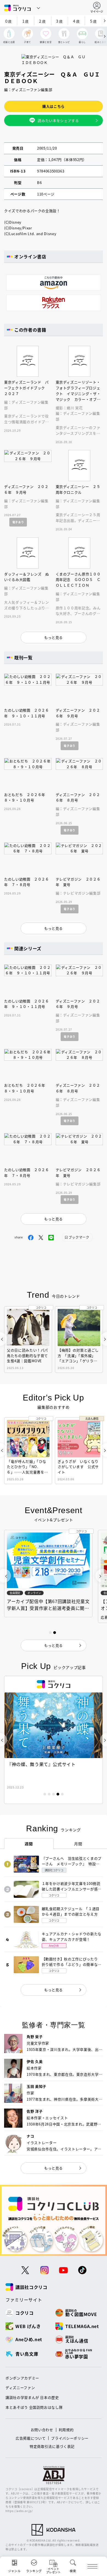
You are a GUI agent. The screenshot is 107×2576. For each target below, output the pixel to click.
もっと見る (54, 1990)
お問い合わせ (42, 2430)
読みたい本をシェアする (58, 120)
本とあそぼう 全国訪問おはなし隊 (34, 2407)
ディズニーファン (20, 2388)
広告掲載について (31, 2438)
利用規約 (66, 2430)
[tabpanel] (54, 1740)
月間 (78, 1844)
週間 (29, 1844)
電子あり (18, 522)
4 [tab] (58, 1794)
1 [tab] (45, 1794)
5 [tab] (62, 1794)
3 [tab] (54, 1794)
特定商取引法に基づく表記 (52, 2446)
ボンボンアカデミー (22, 2378)
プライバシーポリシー (70, 2438)
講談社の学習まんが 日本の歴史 (32, 2397)
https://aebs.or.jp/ (19, 2511)
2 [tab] (49, 1794)
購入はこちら (54, 106)
